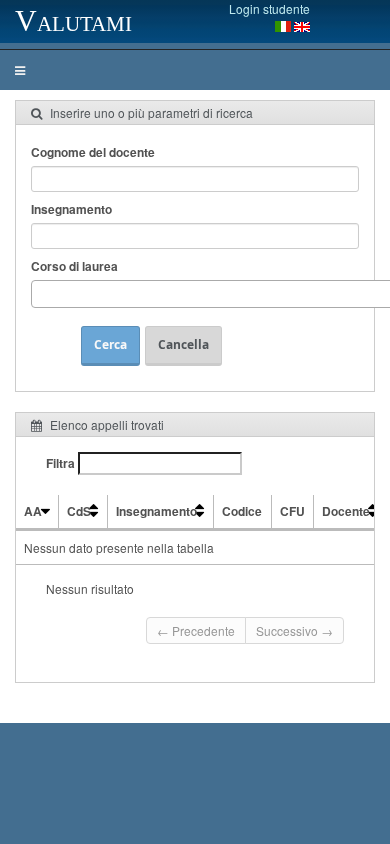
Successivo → (294, 630)
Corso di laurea (74, 266)
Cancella (183, 344)
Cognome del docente (93, 152)
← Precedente (196, 630)
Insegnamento (71, 209)
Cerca (110, 344)
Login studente (269, 8)
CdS (79, 511)
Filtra (62, 463)
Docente (346, 511)
